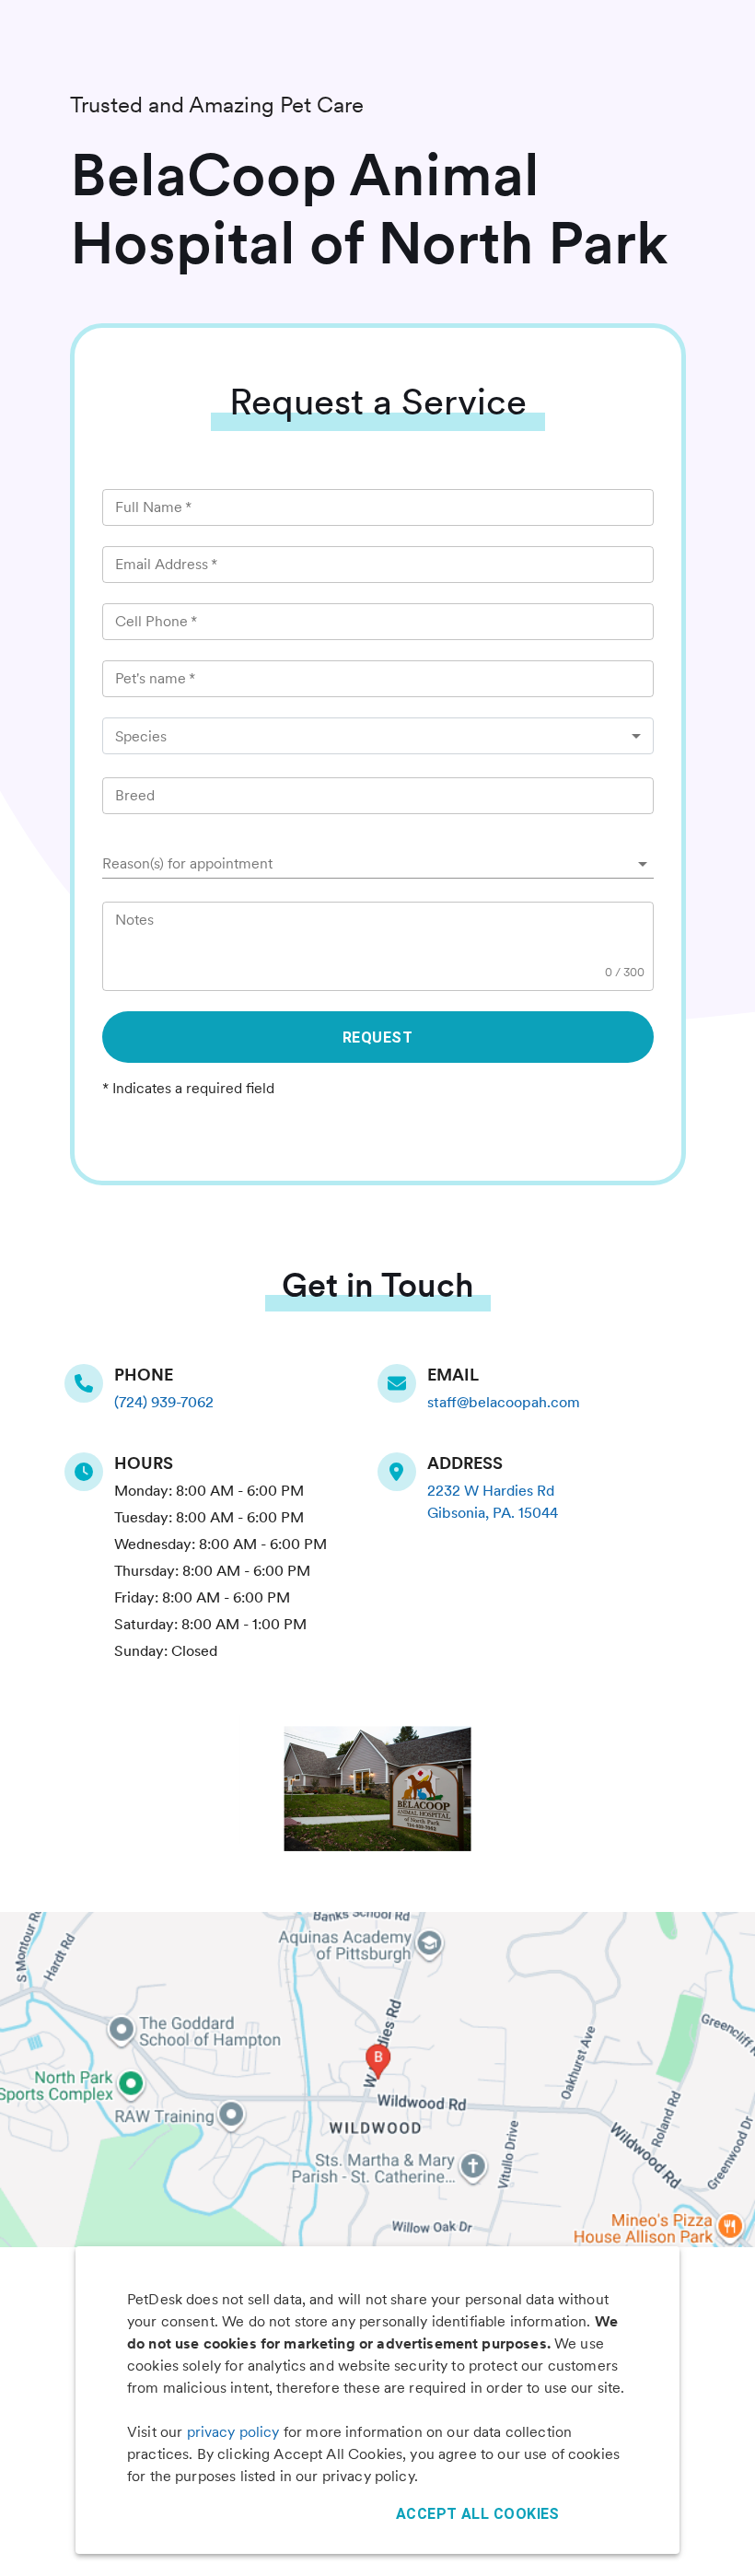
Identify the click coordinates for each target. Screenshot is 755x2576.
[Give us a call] (89, 1383)
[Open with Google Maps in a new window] (377, 2080)
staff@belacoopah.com (504, 1402)
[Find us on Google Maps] (402, 1472)
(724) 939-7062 (164, 1402)
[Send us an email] (402, 1383)
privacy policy (233, 2432)
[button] (378, 864)
